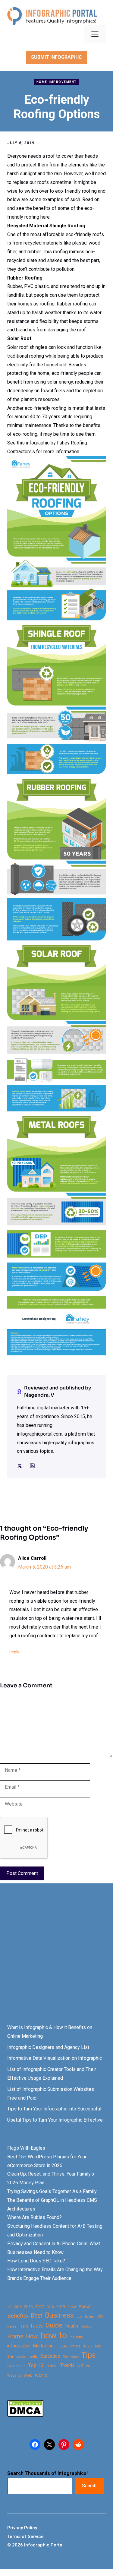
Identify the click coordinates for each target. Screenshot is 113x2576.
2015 (18, 2307)
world (41, 2375)
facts (37, 2326)
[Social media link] (20, 1466)
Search (89, 2486)
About (85, 2307)
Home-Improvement (57, 82)
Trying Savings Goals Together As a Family (52, 2191)
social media (27, 2357)
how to (54, 2336)
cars (24, 2326)
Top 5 (21, 2366)
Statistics (50, 2356)
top (11, 2366)
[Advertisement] (56, 1959)
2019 (61, 2307)
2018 (50, 2307)
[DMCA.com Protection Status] (25, 2415)
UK (80, 2365)
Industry (76, 2337)
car (101, 2316)
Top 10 (36, 2365)
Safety (88, 2346)
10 (9, 2307)
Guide (54, 2325)
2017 (39, 2307)
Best (36, 2316)
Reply (14, 1652)
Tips (89, 2355)
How (32, 2336)
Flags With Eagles (26, 2148)
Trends (67, 2365)
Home (15, 2336)
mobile (62, 2346)
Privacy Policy (22, 2528)
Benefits (18, 2316)
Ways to (14, 2375)
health (72, 2326)
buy (79, 2317)
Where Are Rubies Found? (35, 2217)
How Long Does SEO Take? (36, 2261)
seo (98, 2346)
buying (90, 2317)
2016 (28, 2307)
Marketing (43, 2346)
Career (13, 2326)
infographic (19, 2346)
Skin (11, 2357)
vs (88, 2366)
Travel (52, 2366)
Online (75, 2346)
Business (59, 2315)
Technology (71, 2357)
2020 (72, 2307)
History (86, 2326)
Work (28, 2376)
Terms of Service (25, 2536)
